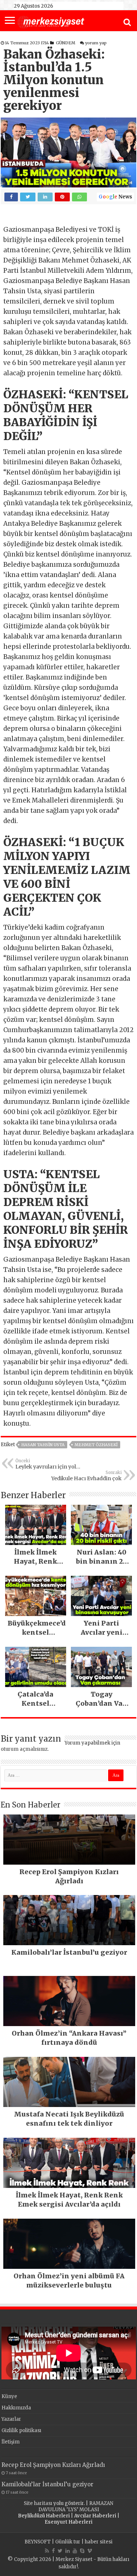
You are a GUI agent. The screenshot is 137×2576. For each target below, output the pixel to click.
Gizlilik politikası (21, 2430)
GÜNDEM (66, 43)
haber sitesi (99, 2542)
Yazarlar (11, 2419)
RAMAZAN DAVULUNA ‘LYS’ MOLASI (76, 2506)
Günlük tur (68, 2542)
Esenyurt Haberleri (68, 2522)
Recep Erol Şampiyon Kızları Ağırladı (53, 2465)
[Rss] (47, 2551)
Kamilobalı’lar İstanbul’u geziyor (47, 2484)
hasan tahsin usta (43, 1445)
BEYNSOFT (38, 2542)
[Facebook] (53, 2551)
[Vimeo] (90, 2551)
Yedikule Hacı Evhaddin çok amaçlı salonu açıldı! (86, 1476)
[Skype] (82, 2551)
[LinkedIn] (68, 2551)
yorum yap (96, 43)
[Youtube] (75, 2551)
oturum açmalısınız (24, 1749)
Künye (9, 2396)
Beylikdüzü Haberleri (44, 2516)
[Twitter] (60, 2551)
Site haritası (38, 2503)
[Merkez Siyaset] (51, 21)
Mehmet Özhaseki (96, 1445)
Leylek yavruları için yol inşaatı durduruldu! (46, 1464)
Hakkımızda (16, 2408)
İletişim (11, 2442)
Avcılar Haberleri (95, 2516)
